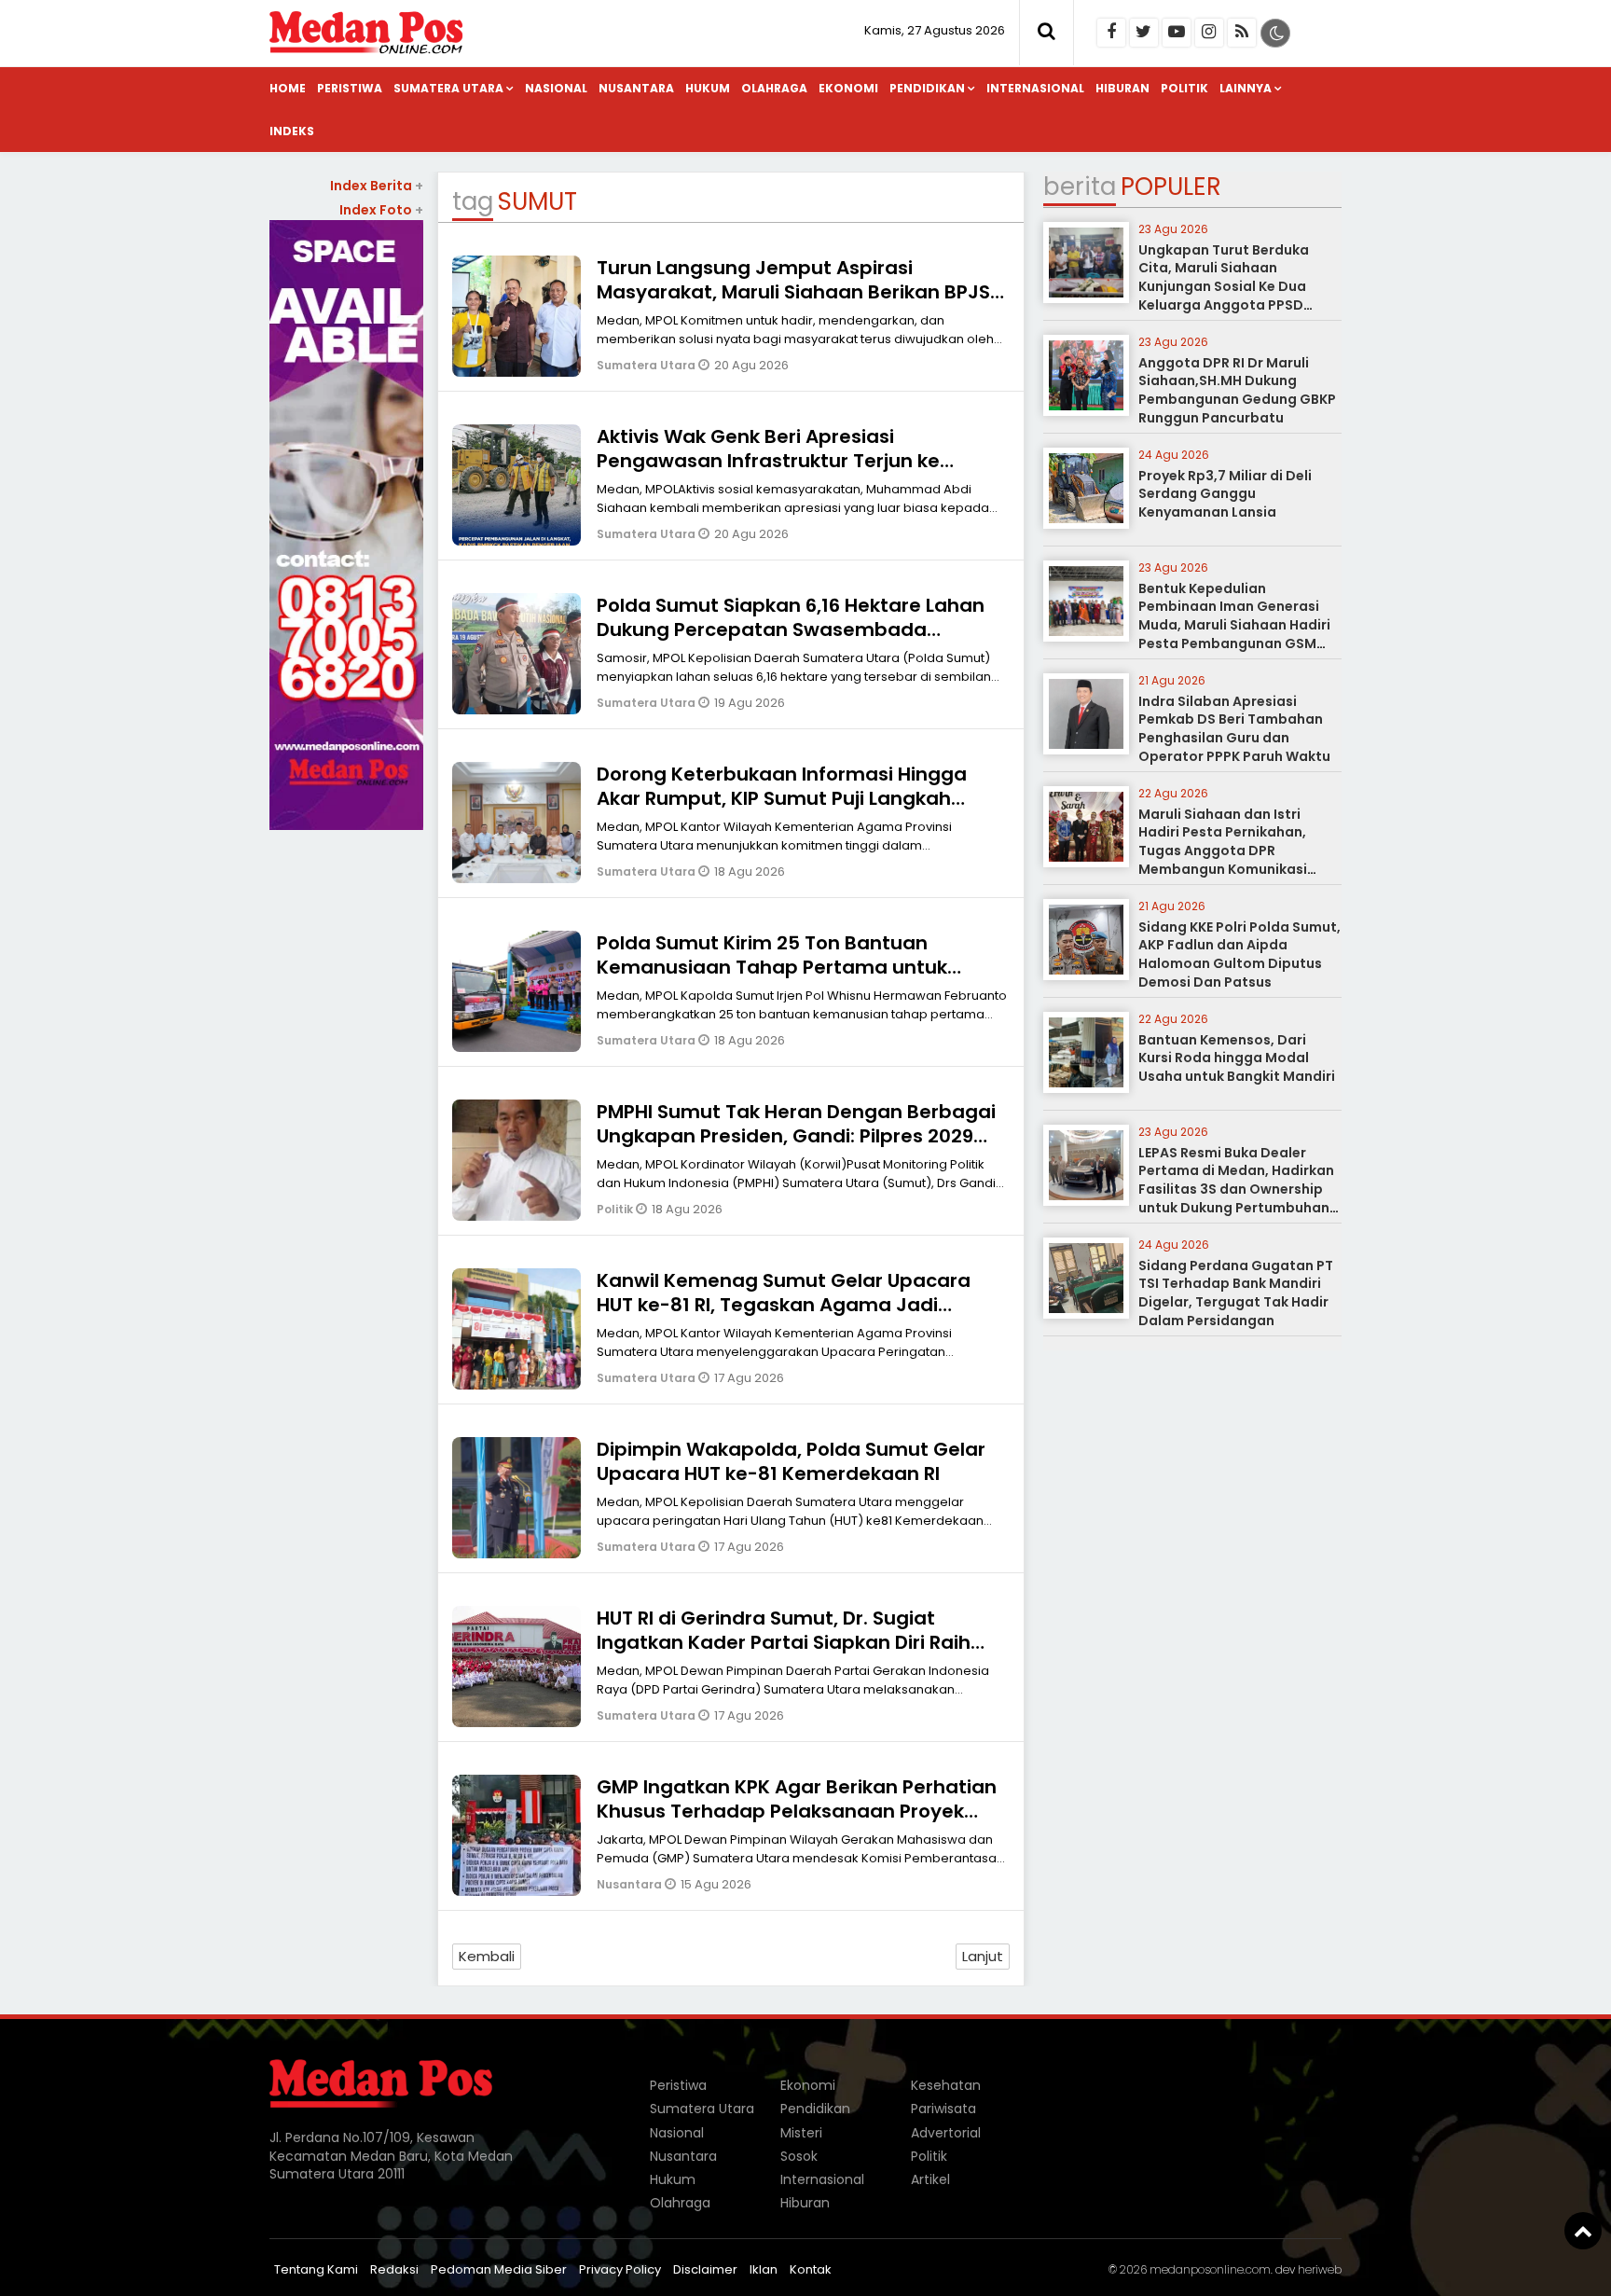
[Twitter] (1144, 33)
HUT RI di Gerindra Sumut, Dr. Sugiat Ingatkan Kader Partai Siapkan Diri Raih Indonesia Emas (784, 1642)
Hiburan (1122, 88)
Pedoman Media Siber (499, 2269)
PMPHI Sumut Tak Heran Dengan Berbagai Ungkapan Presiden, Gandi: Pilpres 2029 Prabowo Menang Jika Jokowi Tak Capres (796, 1136)
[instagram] (1209, 33)
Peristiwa (350, 88)
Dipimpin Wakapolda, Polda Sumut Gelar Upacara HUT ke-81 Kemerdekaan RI (791, 1461)
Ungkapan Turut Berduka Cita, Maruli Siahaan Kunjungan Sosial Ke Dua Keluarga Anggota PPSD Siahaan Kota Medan (1224, 286)
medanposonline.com (1210, 2269)
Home (288, 88)
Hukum (708, 88)
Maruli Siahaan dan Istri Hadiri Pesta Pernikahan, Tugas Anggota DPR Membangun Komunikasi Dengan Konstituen (1223, 851)
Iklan (764, 2269)
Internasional (1035, 88)
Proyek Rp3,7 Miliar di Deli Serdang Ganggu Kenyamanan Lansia (1225, 494)
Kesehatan (946, 2085)
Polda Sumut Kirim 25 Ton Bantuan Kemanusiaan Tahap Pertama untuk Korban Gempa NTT (772, 967)
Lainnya (1246, 88)
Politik (1184, 88)
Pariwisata (943, 2109)
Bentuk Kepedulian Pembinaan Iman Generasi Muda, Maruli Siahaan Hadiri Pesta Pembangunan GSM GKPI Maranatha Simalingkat (1238, 625)
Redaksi (394, 2269)
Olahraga (774, 88)
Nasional (556, 88)
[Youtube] (1177, 33)
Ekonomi (848, 88)
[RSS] (1242, 33)
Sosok (799, 2156)
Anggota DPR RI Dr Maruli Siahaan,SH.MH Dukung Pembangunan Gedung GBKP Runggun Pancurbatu (1237, 390)
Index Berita (377, 186)
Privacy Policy (620, 2269)
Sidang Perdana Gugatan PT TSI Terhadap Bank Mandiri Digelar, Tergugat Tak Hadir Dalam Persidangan (1236, 1293)
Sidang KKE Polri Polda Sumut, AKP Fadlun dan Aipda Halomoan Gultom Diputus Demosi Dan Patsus (1239, 954)
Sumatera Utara (448, 88)
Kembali (487, 1956)
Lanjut (983, 1956)
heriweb (1320, 2269)
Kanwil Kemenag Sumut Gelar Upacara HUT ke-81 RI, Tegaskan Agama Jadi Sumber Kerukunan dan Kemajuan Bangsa (801, 1305)
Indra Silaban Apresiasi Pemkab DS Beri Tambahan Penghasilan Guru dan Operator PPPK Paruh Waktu (1234, 729)
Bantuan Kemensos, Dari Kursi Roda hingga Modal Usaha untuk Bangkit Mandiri (1237, 1058)
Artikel (930, 2179)
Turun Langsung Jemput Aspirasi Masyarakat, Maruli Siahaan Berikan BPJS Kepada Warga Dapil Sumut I (793, 292)
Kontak (811, 2269)
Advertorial (946, 2133)
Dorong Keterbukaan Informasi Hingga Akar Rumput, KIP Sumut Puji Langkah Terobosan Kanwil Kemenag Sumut (782, 798)
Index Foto (381, 210)
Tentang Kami (316, 2269)
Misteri (801, 2133)
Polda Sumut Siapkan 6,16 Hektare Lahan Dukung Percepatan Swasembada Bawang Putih (791, 629)
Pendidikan (927, 88)
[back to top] (1583, 2231)
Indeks (292, 131)
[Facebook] (1111, 33)
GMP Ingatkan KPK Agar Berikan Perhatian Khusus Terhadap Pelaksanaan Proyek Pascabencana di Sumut (797, 1811)
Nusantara (636, 88)
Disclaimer (705, 2269)
